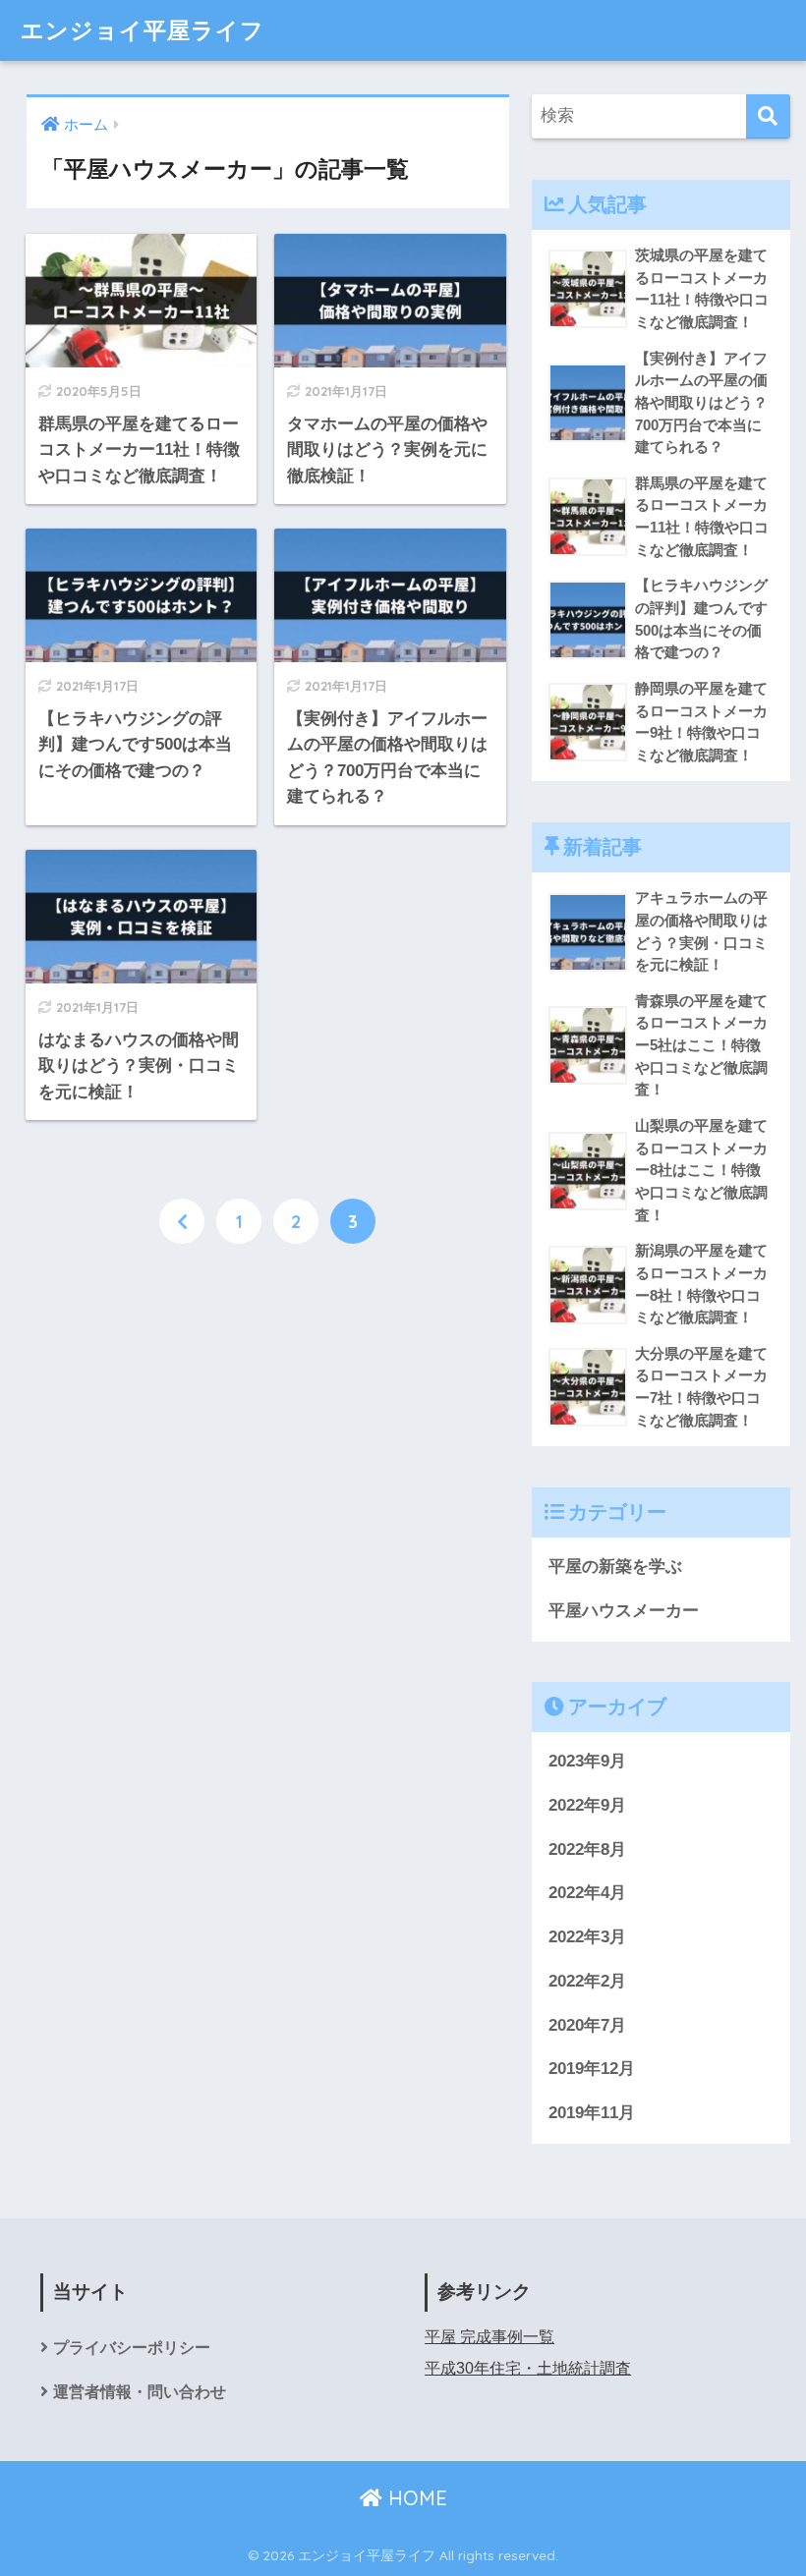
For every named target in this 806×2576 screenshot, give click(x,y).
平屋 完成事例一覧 (489, 2337)
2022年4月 (587, 1893)
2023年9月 (587, 1761)
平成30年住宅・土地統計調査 (528, 2368)
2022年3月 (587, 1937)
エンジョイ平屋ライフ (143, 30)
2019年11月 (592, 2113)
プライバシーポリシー (132, 2348)
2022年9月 (587, 1805)
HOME (415, 2498)
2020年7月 (587, 2025)
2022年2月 (587, 1981)
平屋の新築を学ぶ (615, 1567)
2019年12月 (592, 2069)
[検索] (768, 116)
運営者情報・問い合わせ (140, 2392)
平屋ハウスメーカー (624, 1611)
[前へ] (182, 1221)
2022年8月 (587, 1849)
